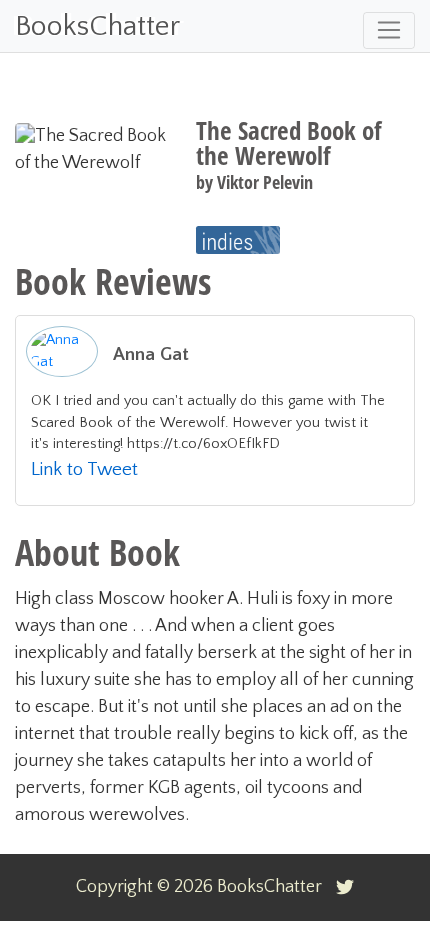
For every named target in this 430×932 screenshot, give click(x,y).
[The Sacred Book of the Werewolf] (238, 240)
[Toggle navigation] (389, 30)
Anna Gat (151, 354)
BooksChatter (97, 26)
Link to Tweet (84, 469)
